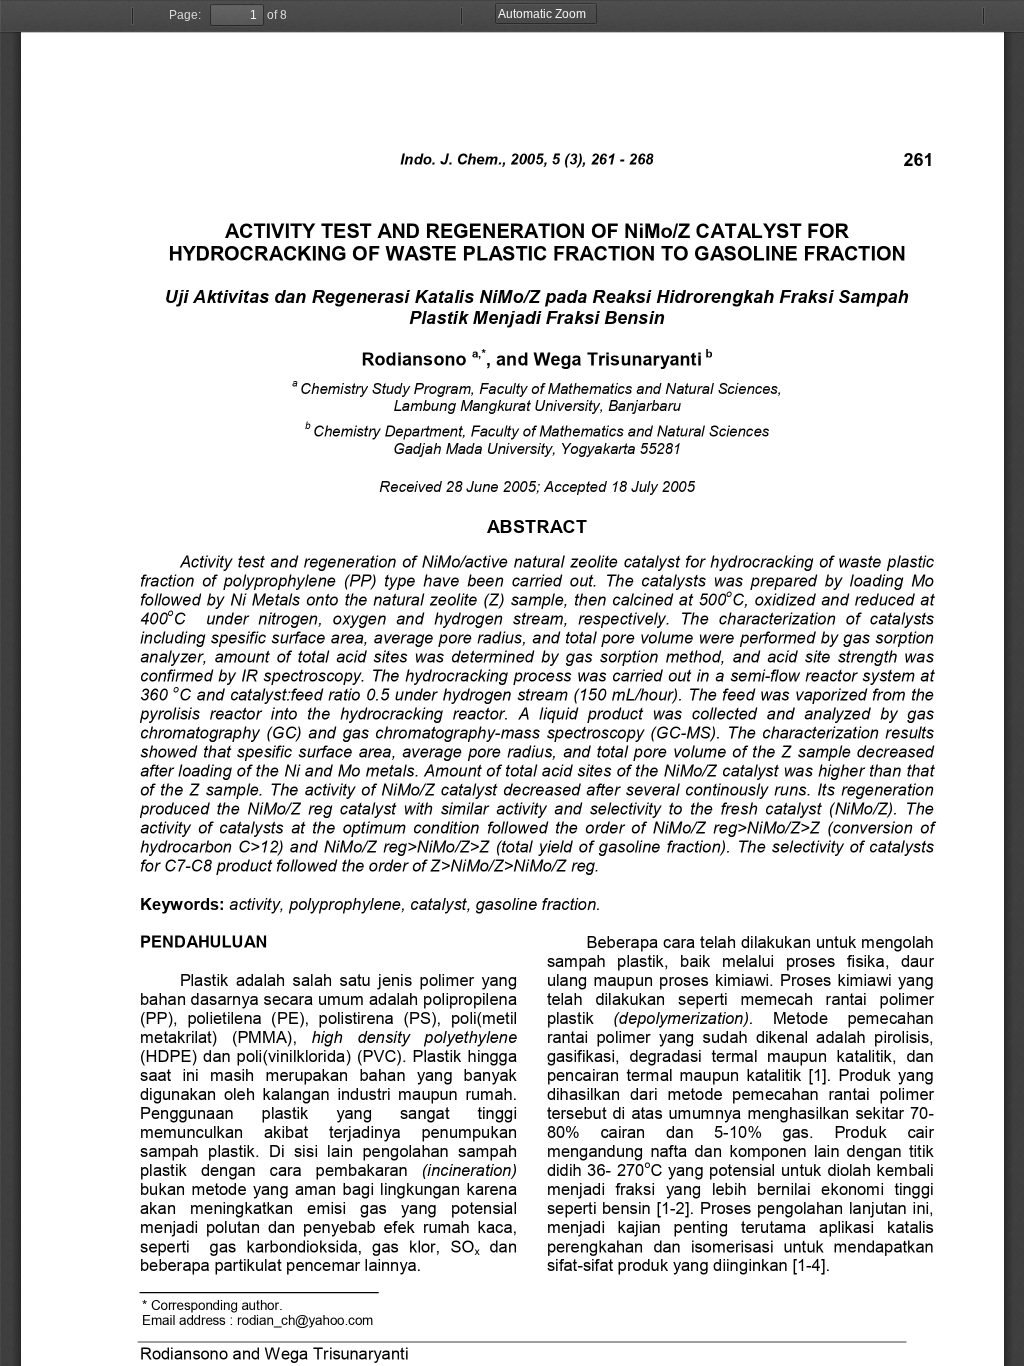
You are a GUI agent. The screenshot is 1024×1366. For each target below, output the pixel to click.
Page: (185, 15)
